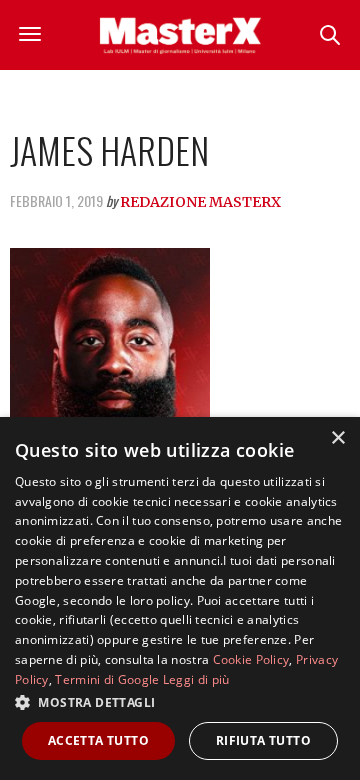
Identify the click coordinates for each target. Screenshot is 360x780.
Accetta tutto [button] (98, 740)
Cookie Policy (251, 659)
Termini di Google (107, 679)
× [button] (337, 438)
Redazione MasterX (200, 202)
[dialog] (180, 598)
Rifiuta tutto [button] (263, 740)
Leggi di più (196, 679)
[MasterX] (180, 35)
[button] (180, 702)
